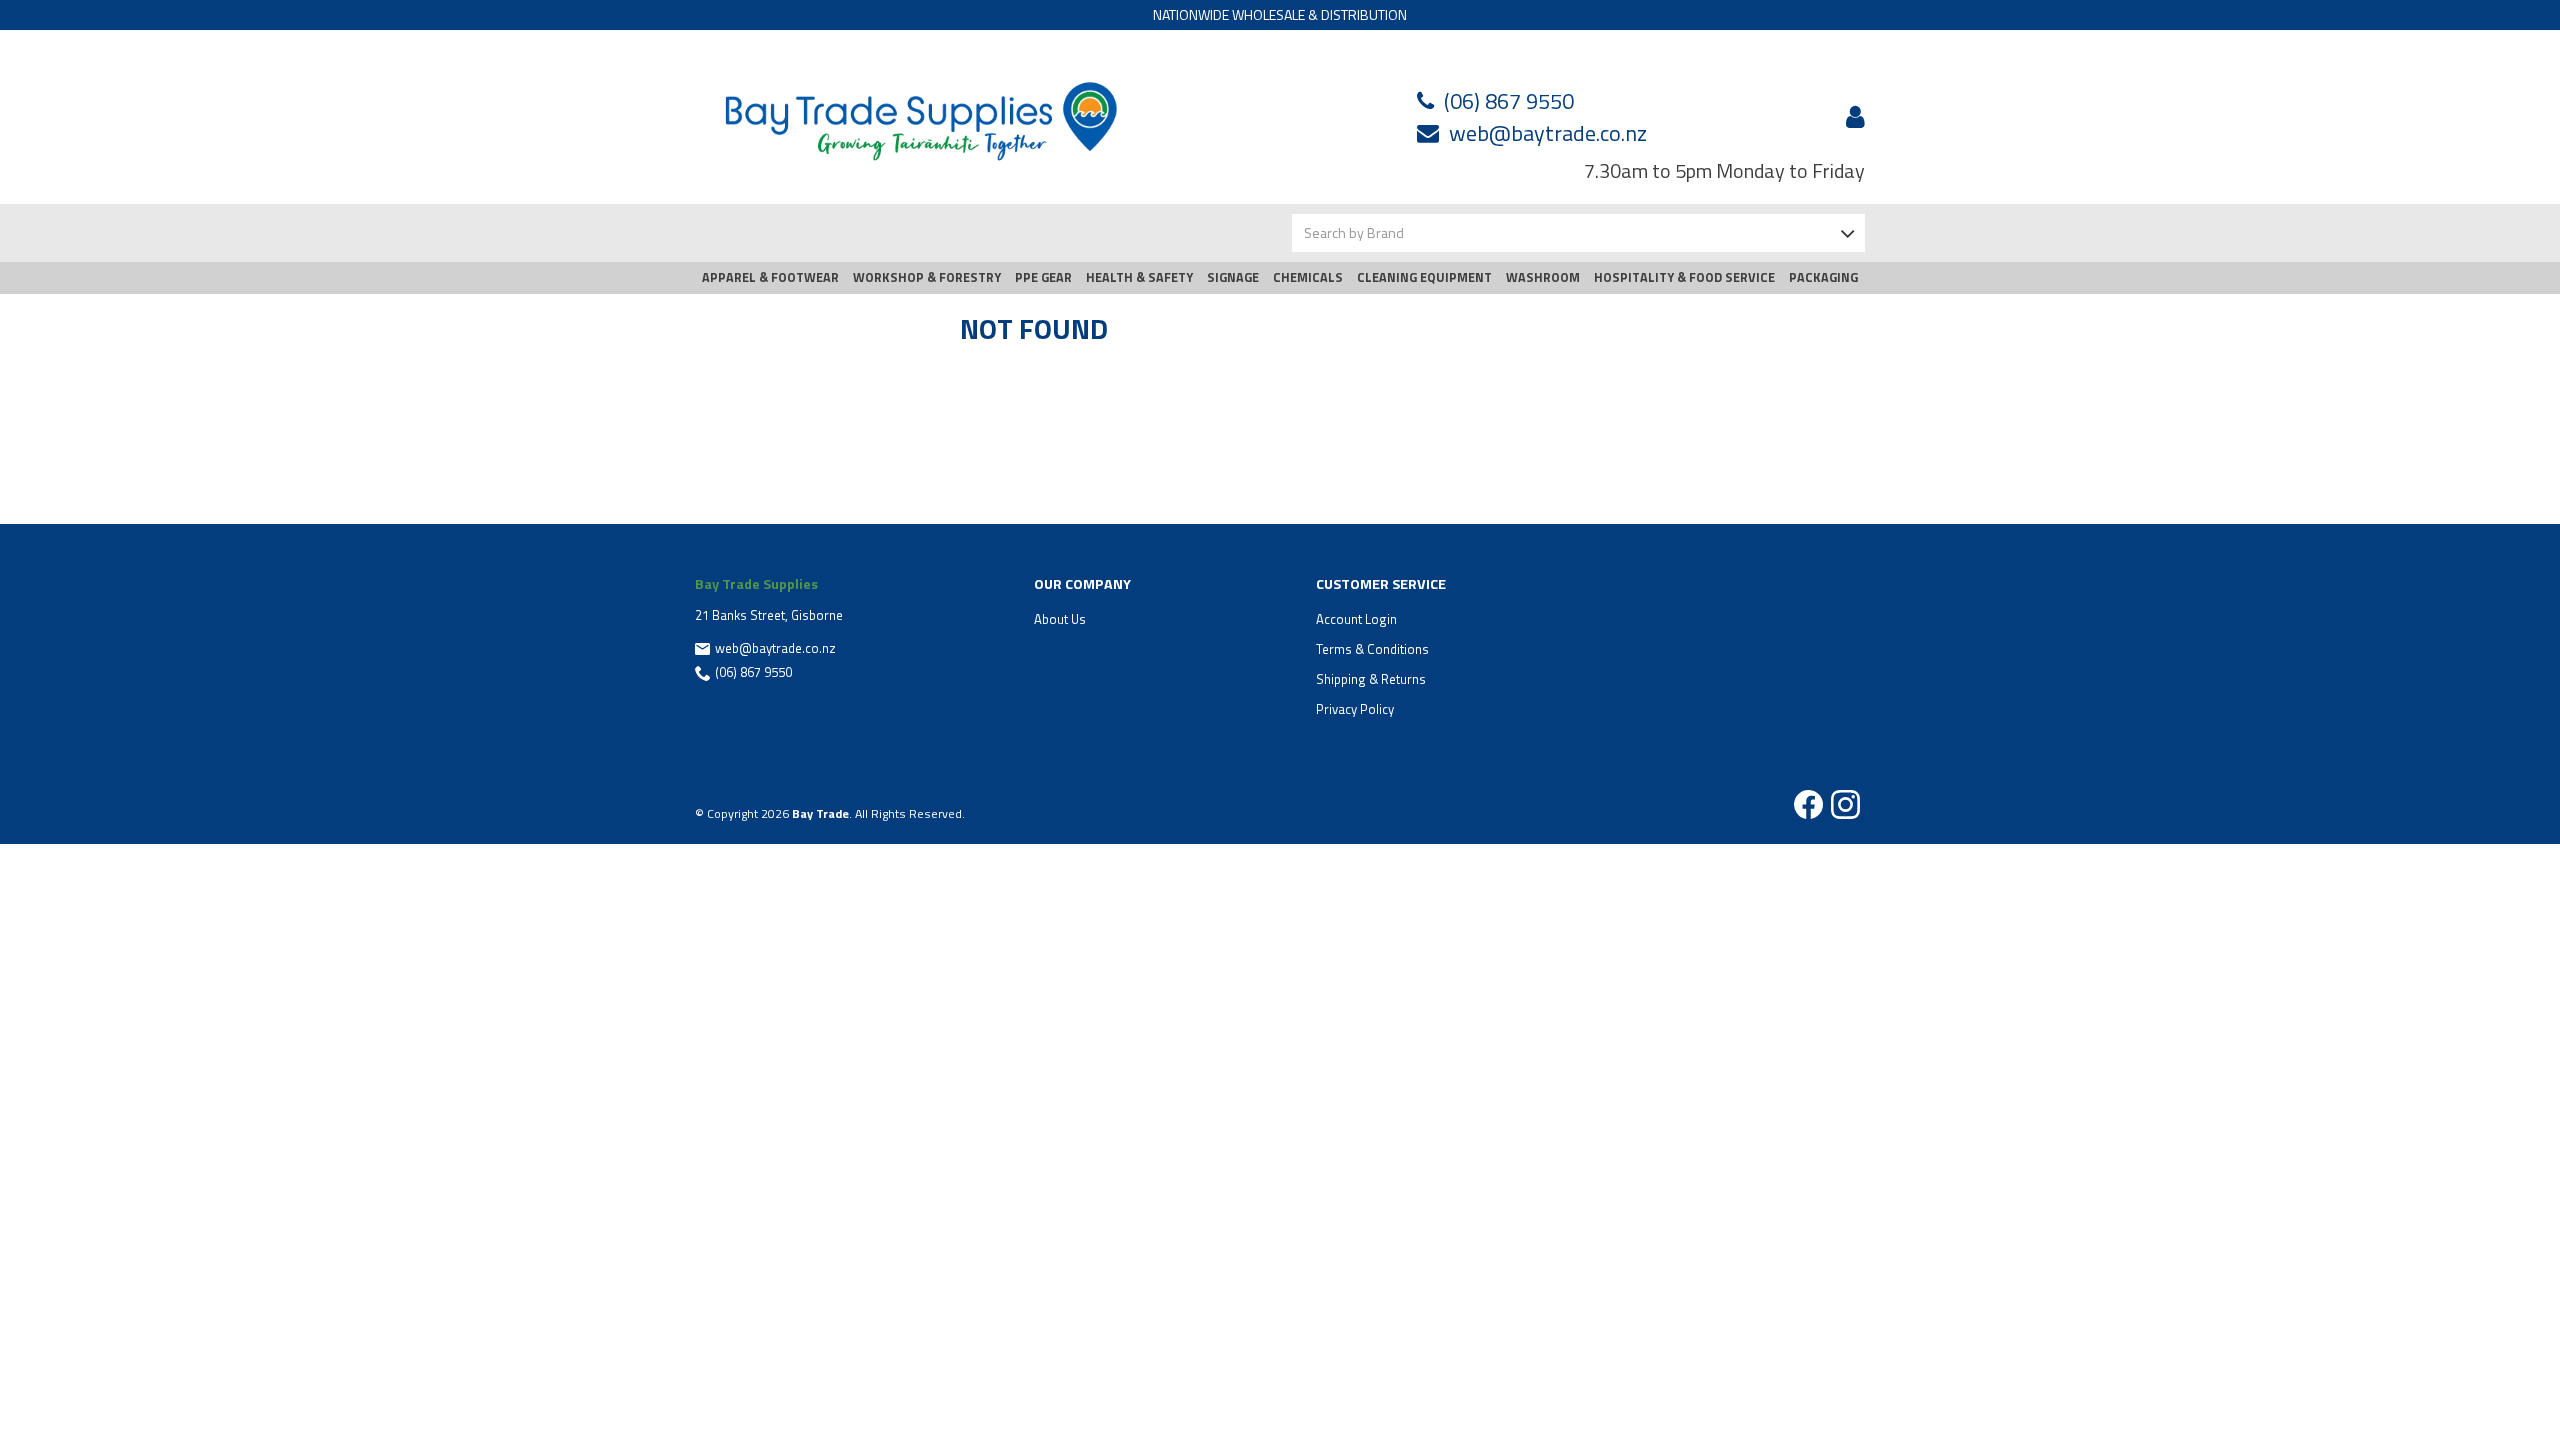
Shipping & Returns (1371, 679)
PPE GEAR (1043, 277)
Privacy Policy (1355, 709)
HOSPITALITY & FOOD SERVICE (1684, 277)
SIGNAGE (1233, 277)
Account (1852, 117)
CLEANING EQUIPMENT (1424, 277)
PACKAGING (1823, 277)
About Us (1060, 619)
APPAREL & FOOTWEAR (770, 277)
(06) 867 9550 (1509, 101)
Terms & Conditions (1372, 649)
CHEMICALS (1308, 277)
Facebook (1808, 804)
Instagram (1845, 804)
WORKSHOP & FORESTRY (927, 277)
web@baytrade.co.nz (1548, 133)
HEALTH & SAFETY (1139, 277)
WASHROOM (1543, 277)
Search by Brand (1354, 232)
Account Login (1356, 619)
